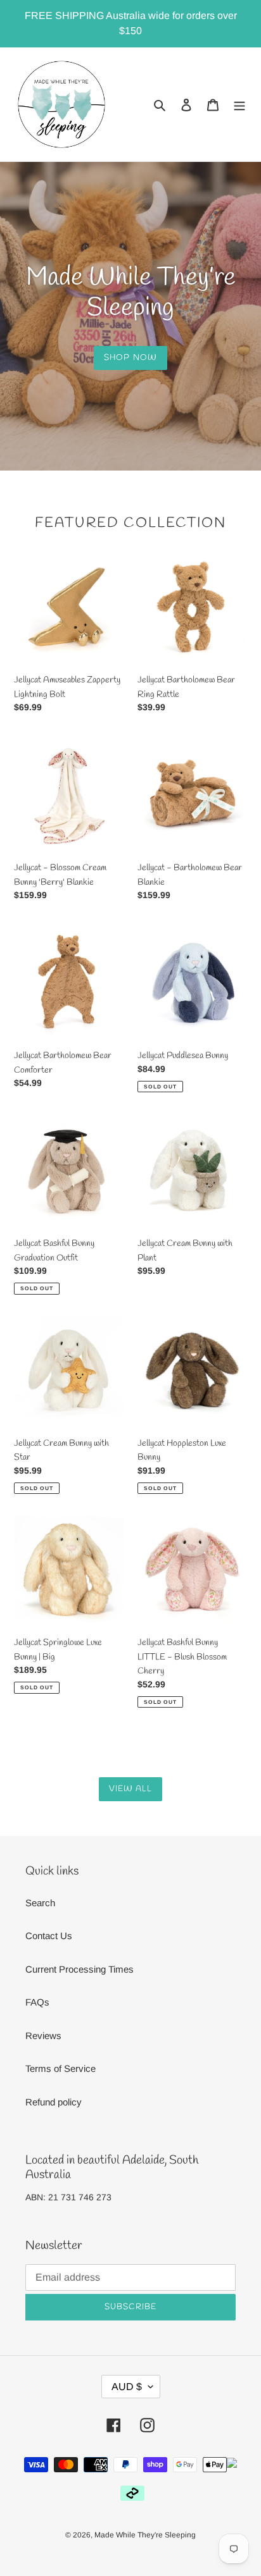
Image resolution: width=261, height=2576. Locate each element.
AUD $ (127, 2387)
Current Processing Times (80, 1969)
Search (40, 1903)
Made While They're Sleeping (145, 2535)
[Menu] (239, 105)
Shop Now (130, 358)
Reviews (43, 2036)
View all (130, 1789)
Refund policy (54, 2102)
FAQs (37, 2002)
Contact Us (49, 1936)
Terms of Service (60, 2068)
